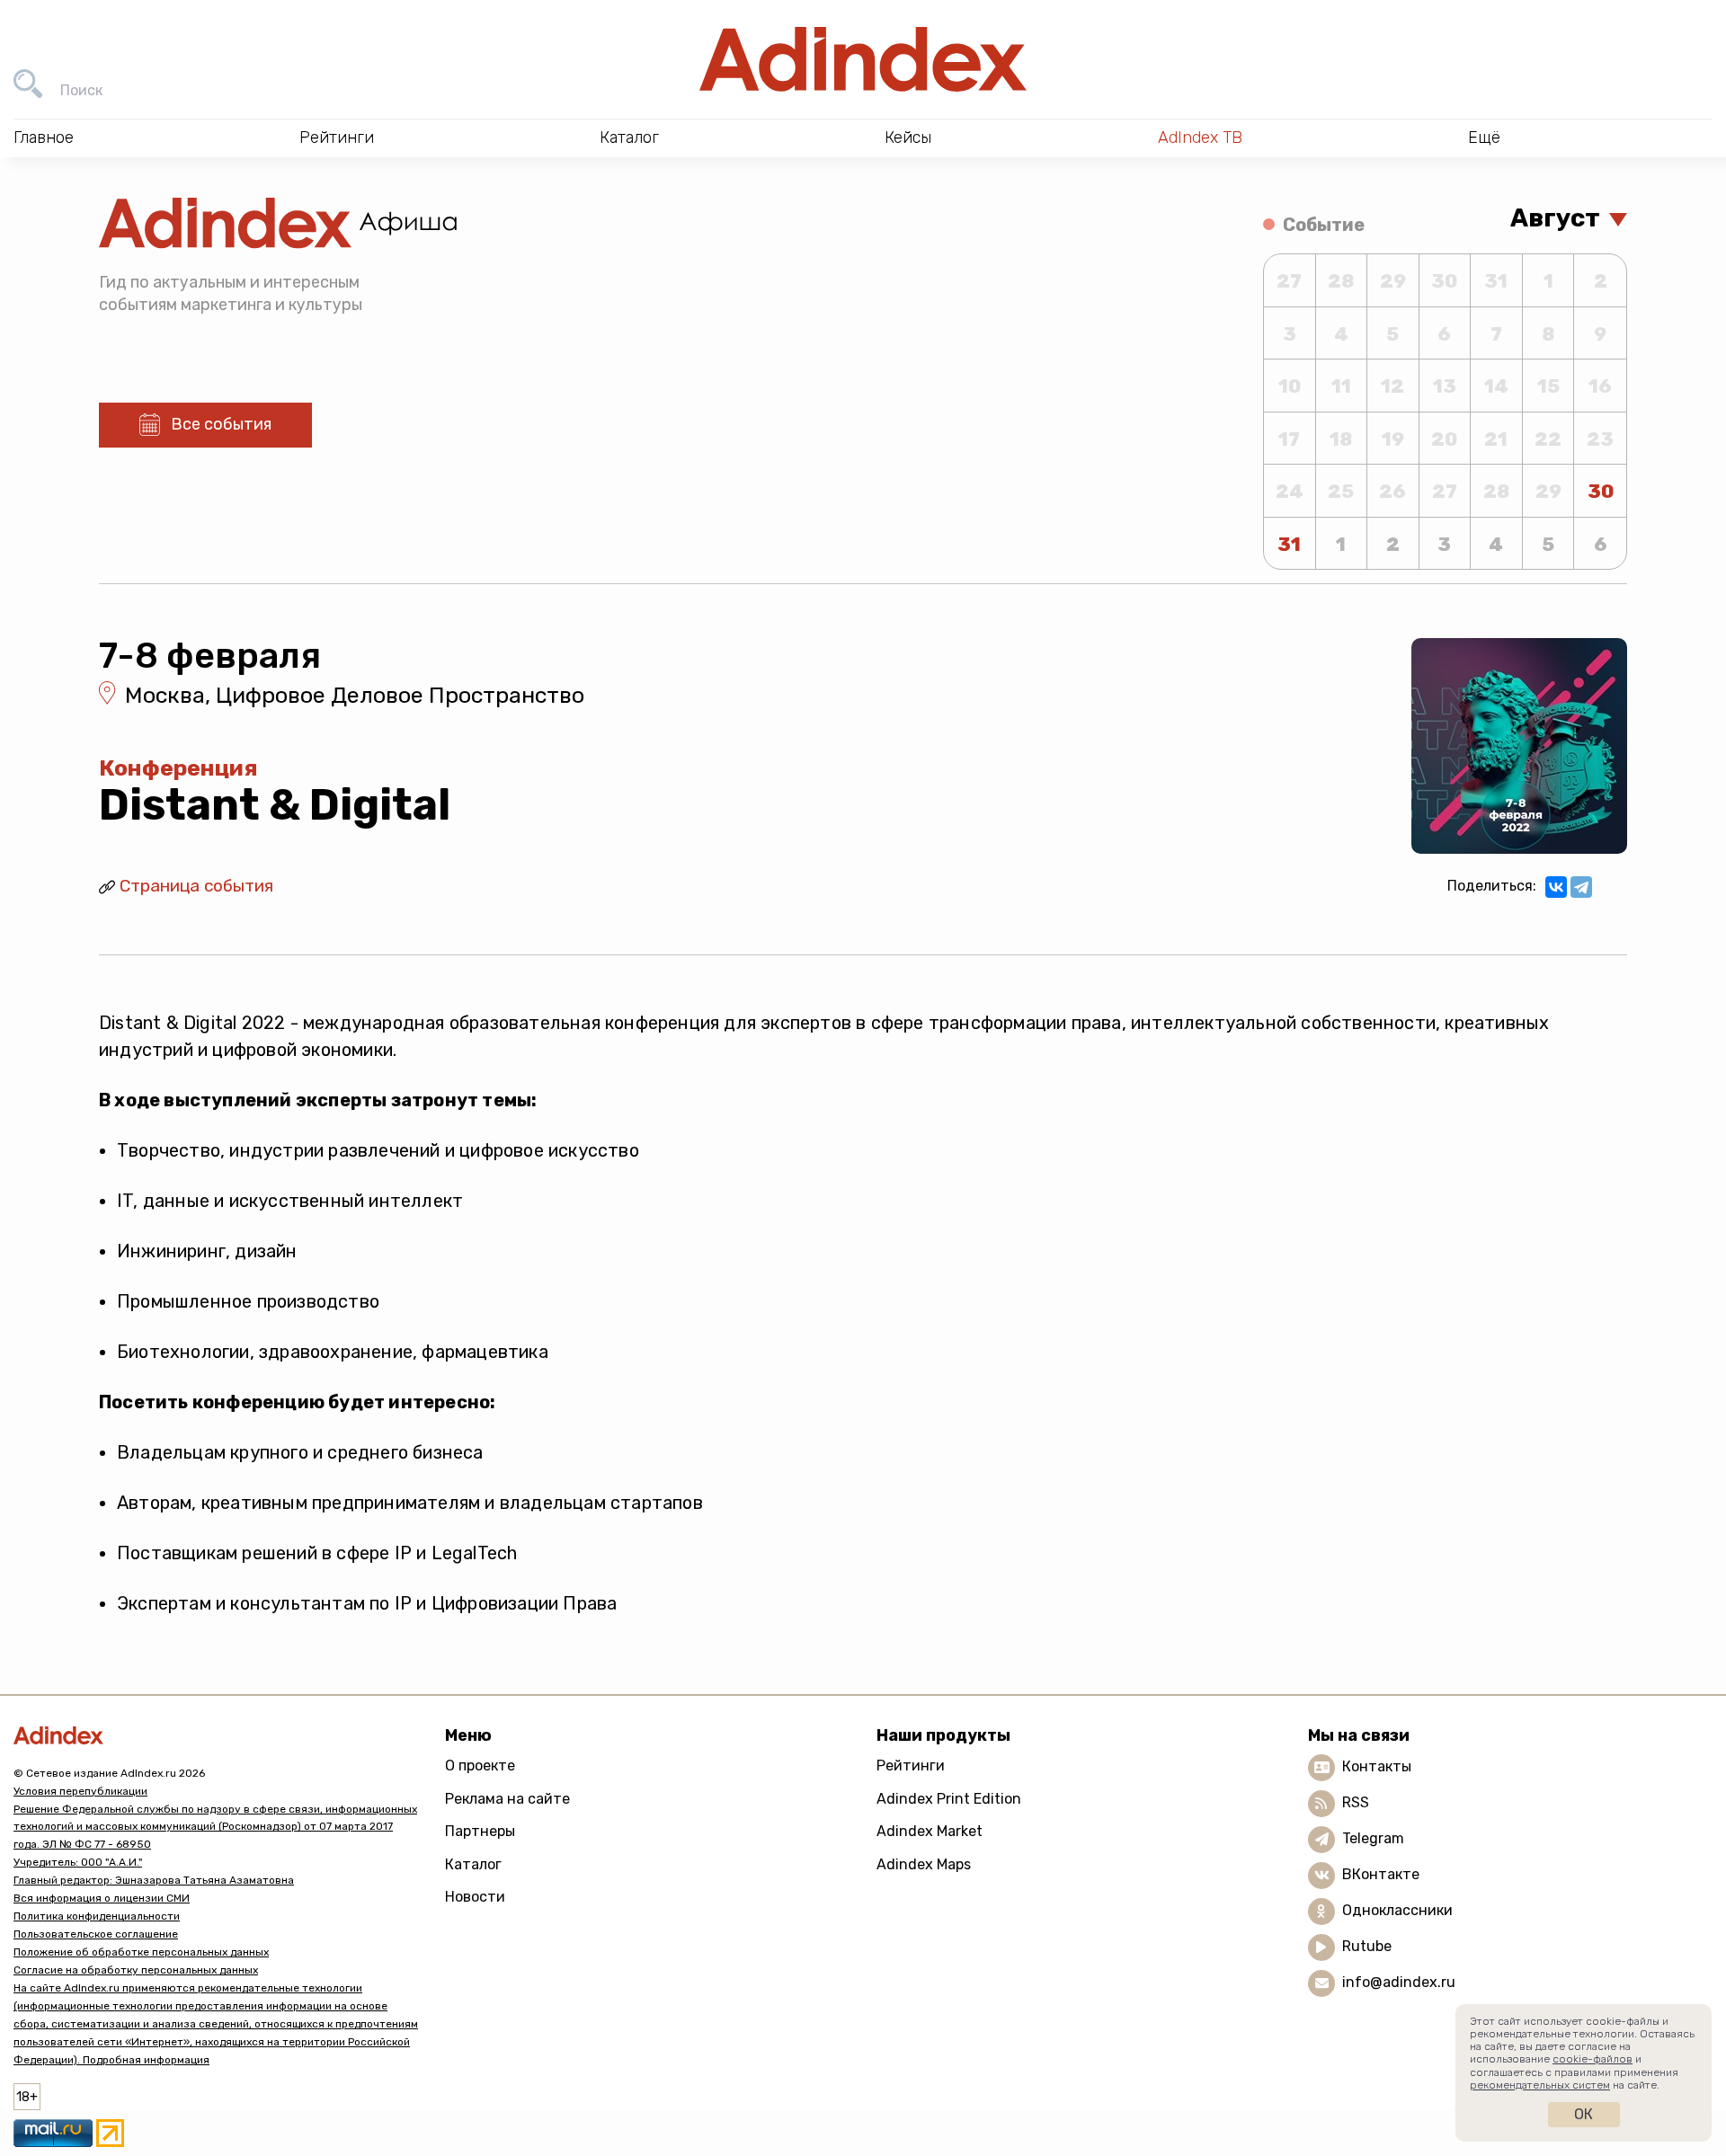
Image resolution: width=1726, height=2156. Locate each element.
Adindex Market (930, 1831)
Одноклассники (1397, 1910)
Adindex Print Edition (949, 1799)
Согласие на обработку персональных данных (136, 1970)
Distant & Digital (275, 805)
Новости (475, 1897)
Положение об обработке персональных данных (141, 1952)
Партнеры (480, 1831)
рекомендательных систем (1540, 2085)
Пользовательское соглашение (96, 1934)
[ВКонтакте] (1556, 887)
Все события (221, 424)
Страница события (196, 886)
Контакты (1377, 1766)
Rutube (1367, 1946)
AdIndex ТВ (1200, 138)
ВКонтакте (1381, 1874)
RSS (1356, 1802)
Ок (1584, 2114)
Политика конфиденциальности (97, 1916)
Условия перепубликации (80, 1791)
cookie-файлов (1593, 2059)
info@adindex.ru (1399, 1982)
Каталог (473, 1864)
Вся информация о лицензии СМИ (102, 1898)
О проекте (480, 1766)
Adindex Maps (924, 1864)
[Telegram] (1581, 887)
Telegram (1373, 1838)
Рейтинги (911, 1766)
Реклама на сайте (507, 1799)
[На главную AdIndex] (863, 59)
